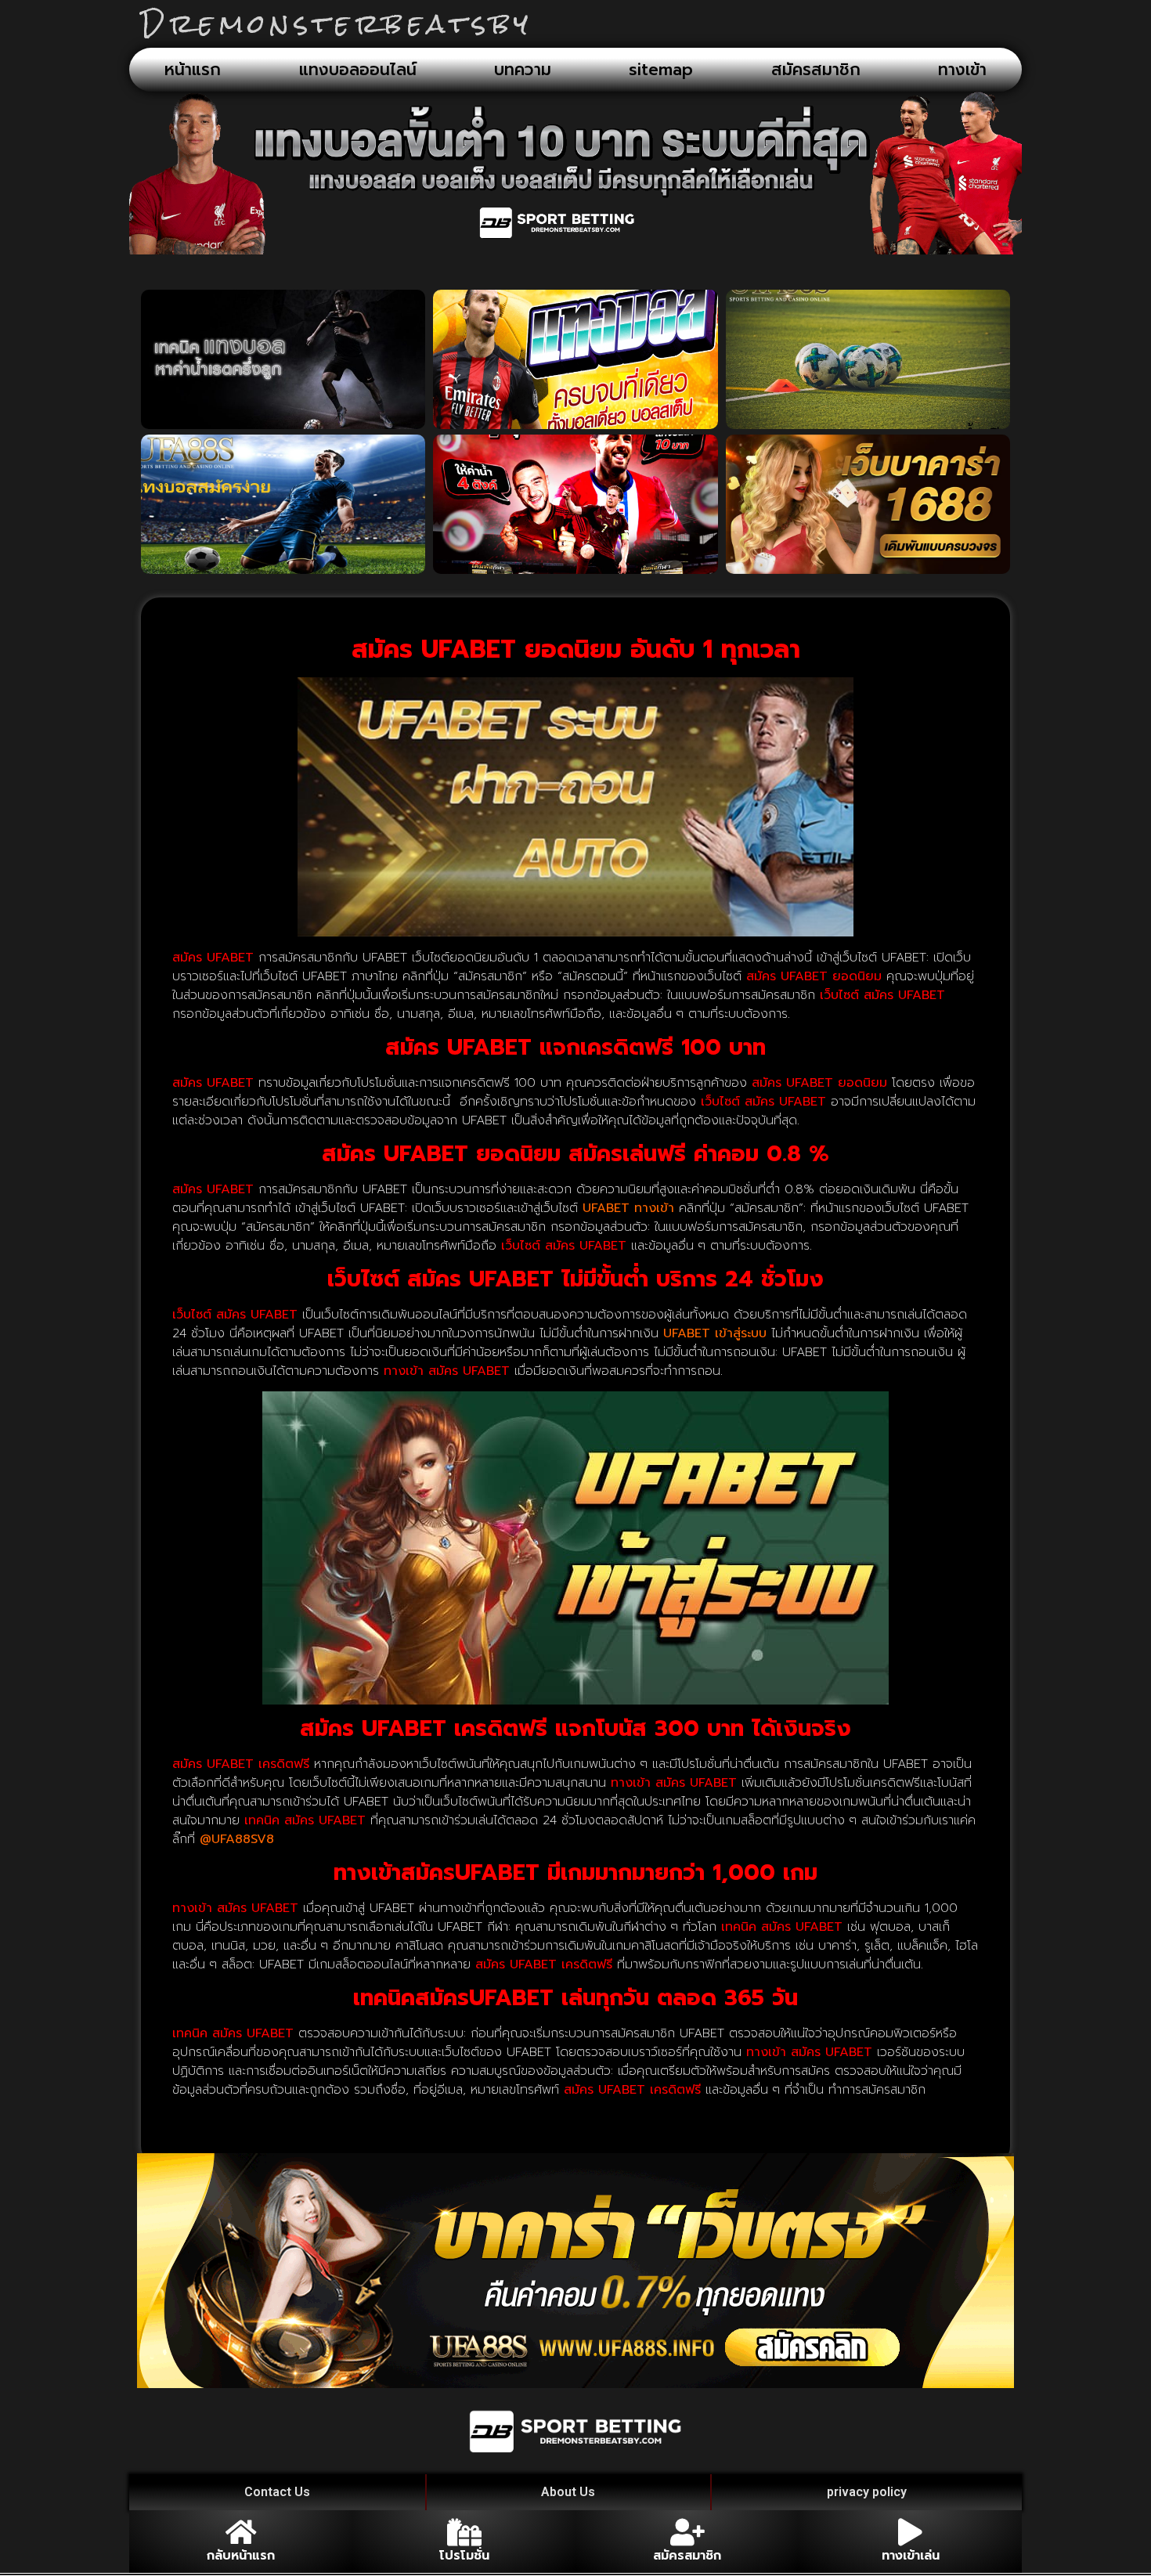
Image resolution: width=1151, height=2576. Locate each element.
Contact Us (277, 2492)
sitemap (661, 70)
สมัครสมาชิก (816, 70)
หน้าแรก (193, 70)
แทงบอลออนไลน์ (358, 70)
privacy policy (867, 2492)
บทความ (523, 70)
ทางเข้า (962, 70)
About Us (568, 2492)
